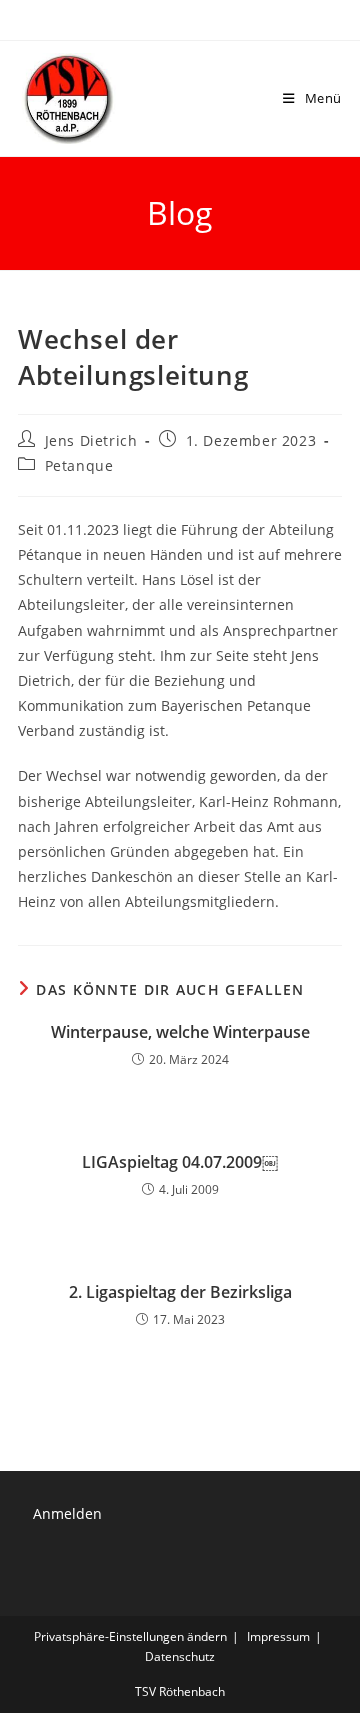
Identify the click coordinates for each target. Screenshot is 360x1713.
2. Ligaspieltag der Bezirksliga (180, 1292)
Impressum (278, 1636)
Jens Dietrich (91, 440)
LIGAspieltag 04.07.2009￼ (180, 1162)
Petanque (79, 465)
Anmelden (67, 1513)
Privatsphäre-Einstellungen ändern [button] (130, 1636)
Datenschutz (180, 1656)
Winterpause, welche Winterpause (180, 1032)
